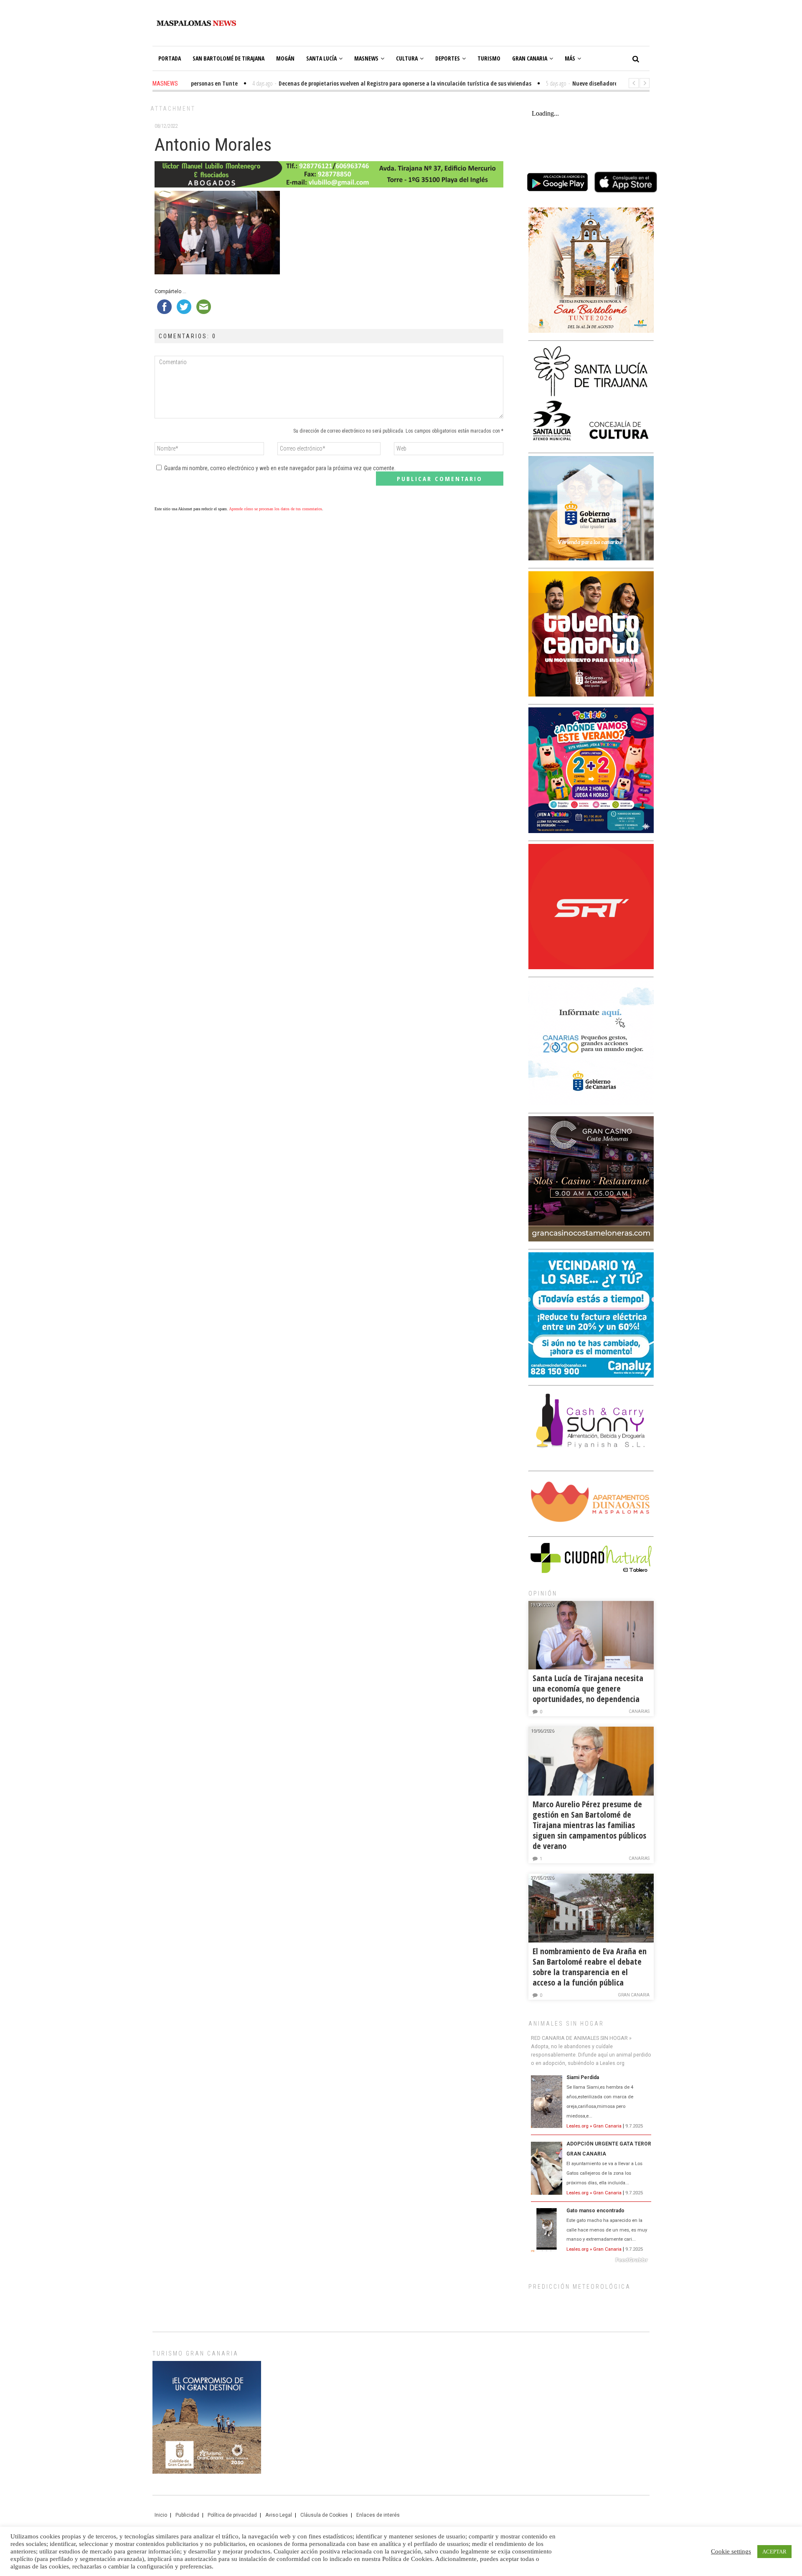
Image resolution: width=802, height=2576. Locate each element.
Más (570, 58)
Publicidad (187, 2515)
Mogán (285, 58)
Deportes (448, 58)
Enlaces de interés (378, 2515)
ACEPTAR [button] (774, 2552)
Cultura (407, 58)
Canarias (639, 1711)
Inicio (161, 2515)
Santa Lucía (321, 58)
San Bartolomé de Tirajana (228, 58)
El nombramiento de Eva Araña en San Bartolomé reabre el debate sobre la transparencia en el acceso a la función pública (590, 1967)
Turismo (489, 58)
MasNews (366, 58)
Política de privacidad (232, 2515)
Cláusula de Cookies (324, 2515)
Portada (170, 58)
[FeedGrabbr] (591, 2260)
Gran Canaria (530, 58)
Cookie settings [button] (731, 2551)
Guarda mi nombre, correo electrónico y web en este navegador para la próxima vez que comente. (280, 468)
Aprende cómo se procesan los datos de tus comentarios (275, 509)
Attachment (173, 109)
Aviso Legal (279, 2515)
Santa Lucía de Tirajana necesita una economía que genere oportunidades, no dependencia (588, 1688)
